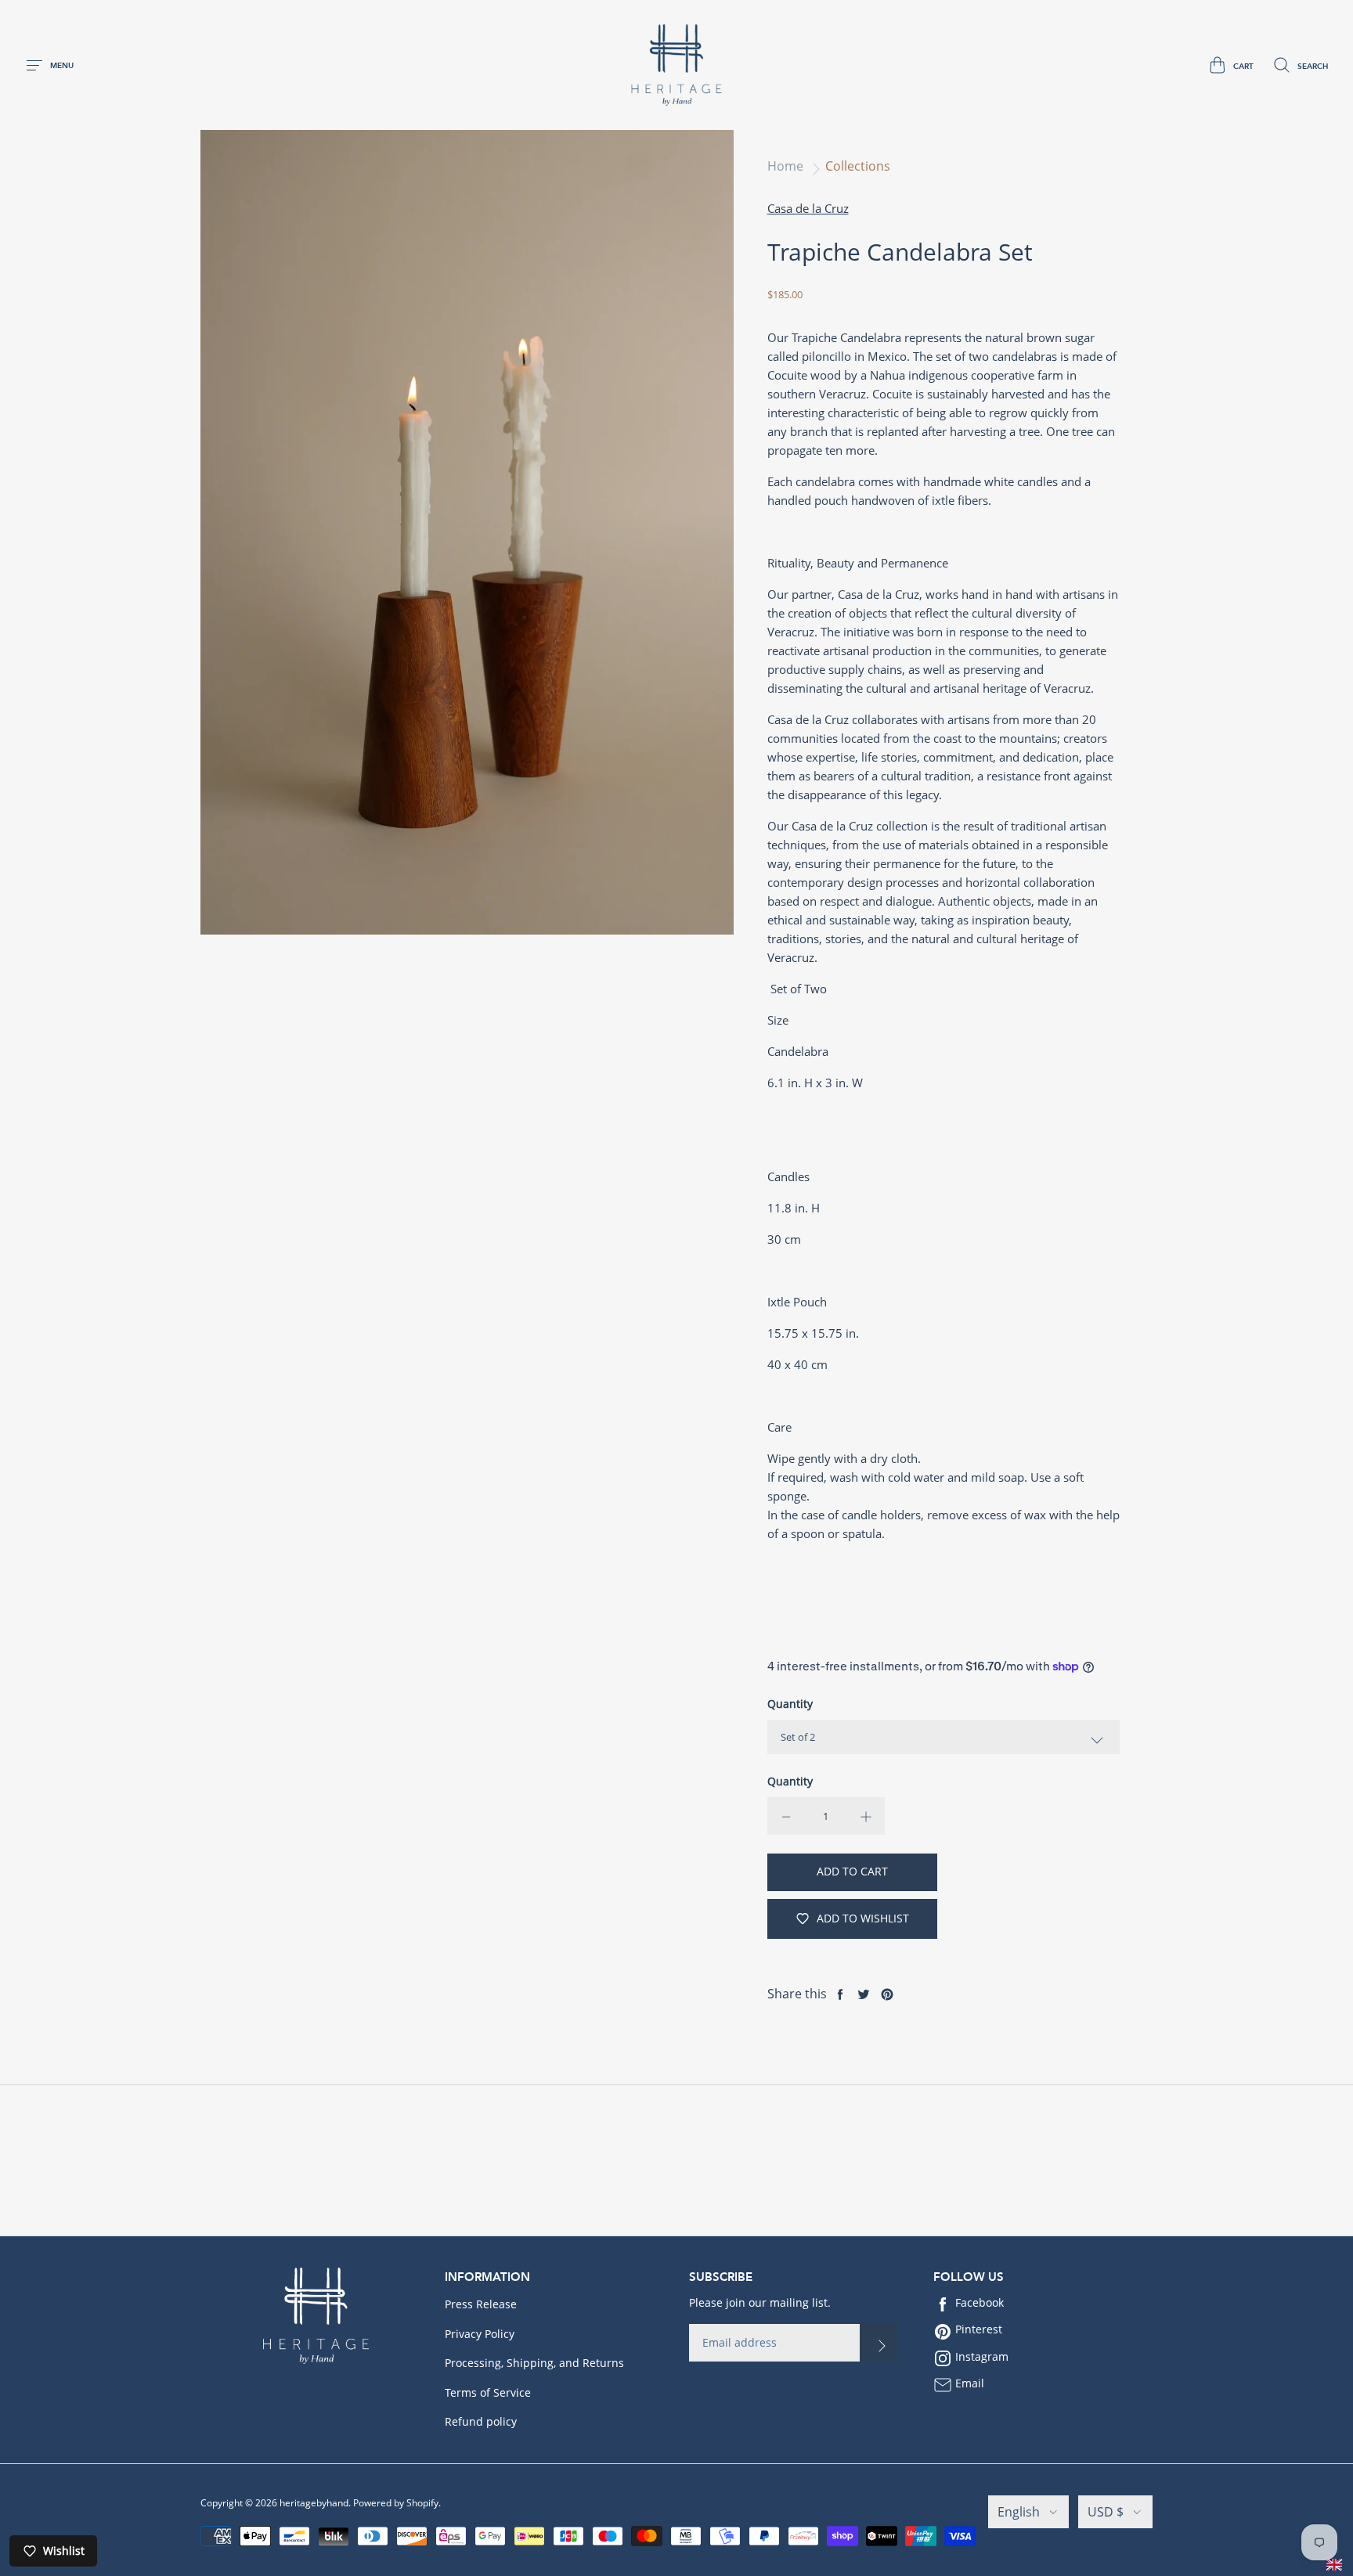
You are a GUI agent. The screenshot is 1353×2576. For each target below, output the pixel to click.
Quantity (790, 1704)
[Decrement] (786, 1816)
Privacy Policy (480, 2334)
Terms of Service (488, 2392)
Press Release (481, 2304)
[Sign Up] (879, 2343)
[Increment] (866, 1816)
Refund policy (481, 2421)
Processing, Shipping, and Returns (534, 2363)
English (1019, 2512)
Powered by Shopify (396, 2503)
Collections (858, 166)
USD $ (1106, 2512)
